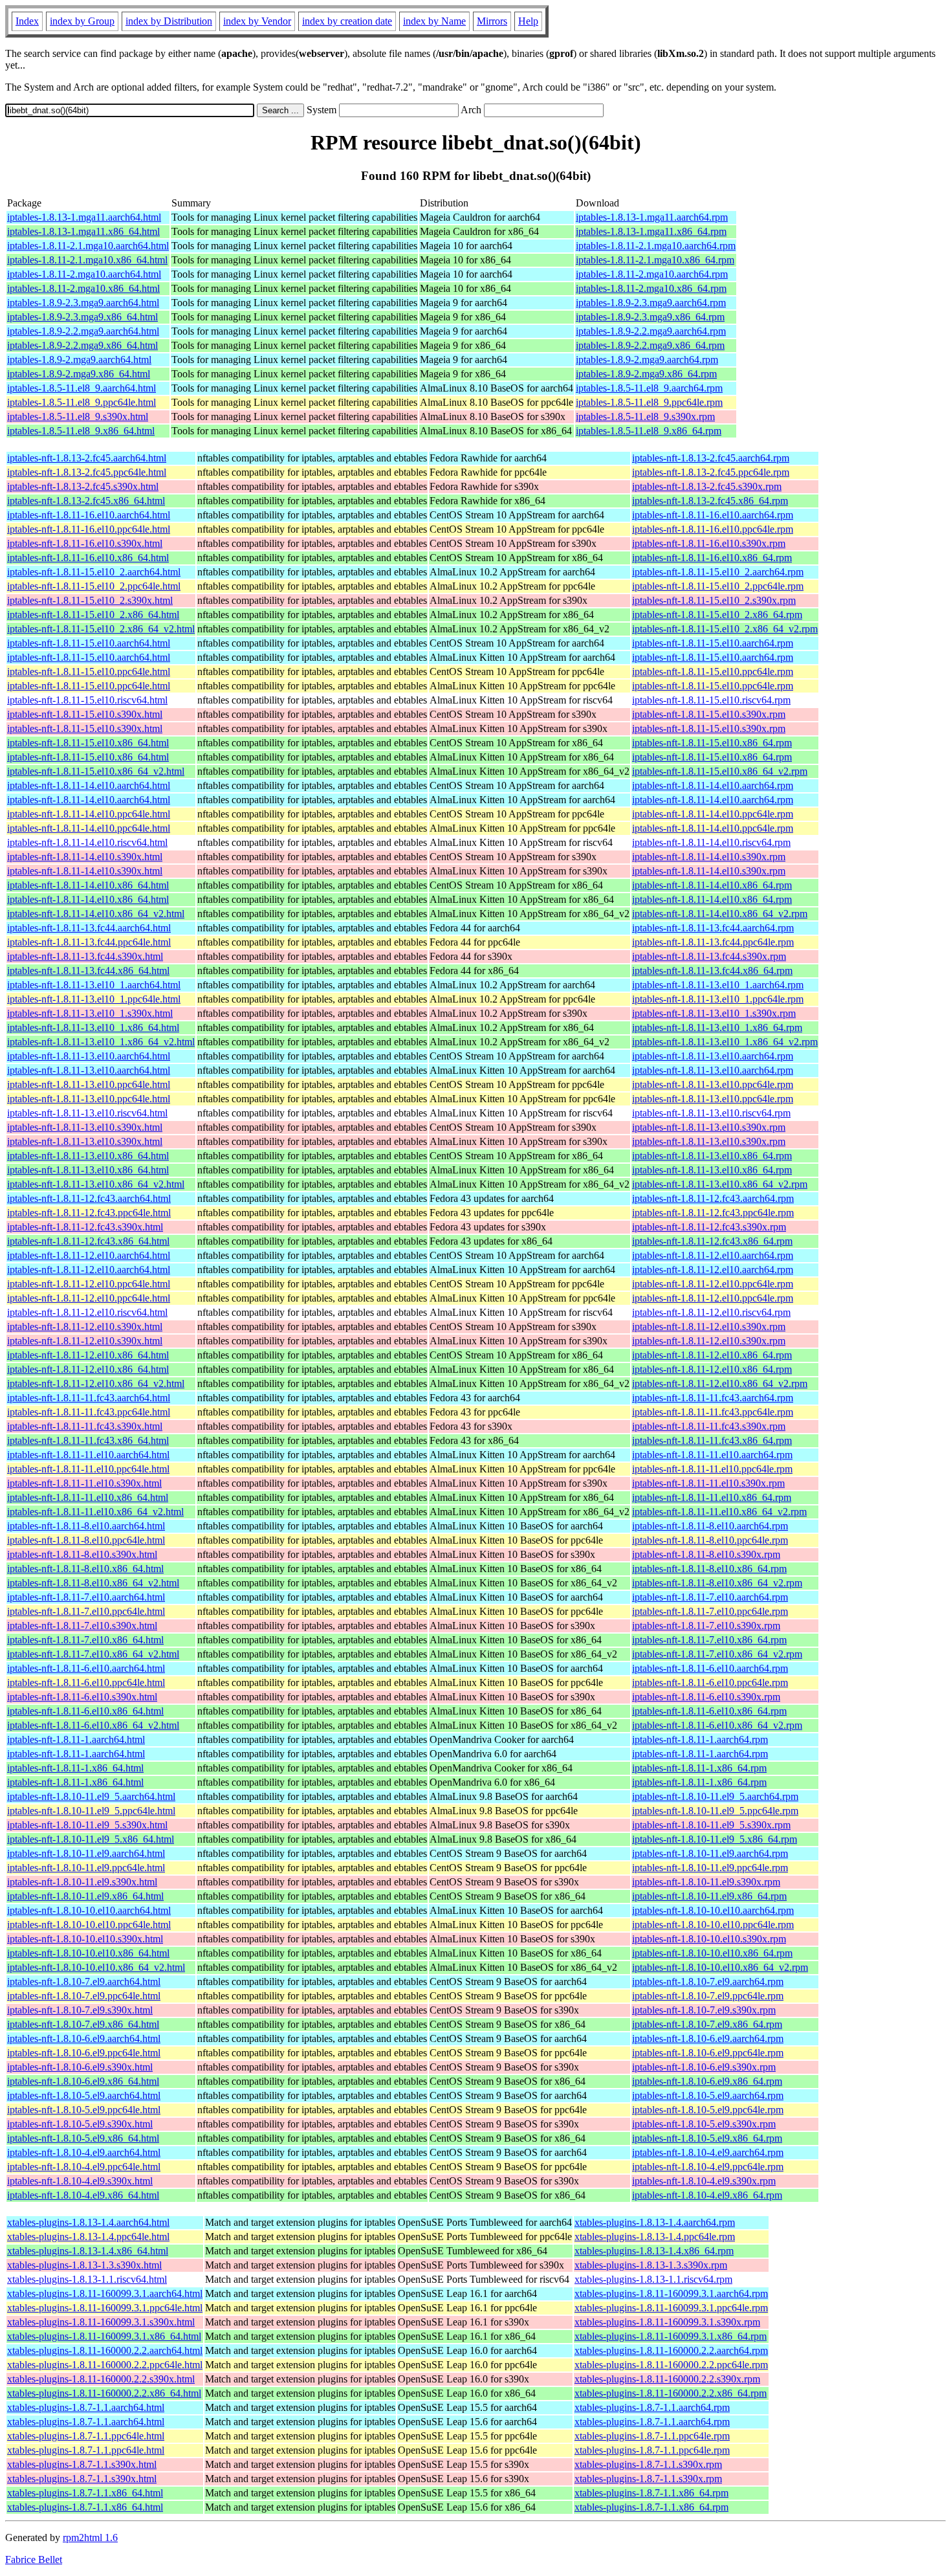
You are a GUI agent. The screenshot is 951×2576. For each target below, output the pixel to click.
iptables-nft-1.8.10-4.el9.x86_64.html (83, 2195)
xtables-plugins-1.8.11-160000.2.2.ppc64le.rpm (671, 2365)
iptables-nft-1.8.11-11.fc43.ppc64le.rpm (713, 1412)
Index (27, 21)
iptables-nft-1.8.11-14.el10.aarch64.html (89, 785)
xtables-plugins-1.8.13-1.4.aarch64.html (88, 2222)
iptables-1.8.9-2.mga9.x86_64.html (79, 374)
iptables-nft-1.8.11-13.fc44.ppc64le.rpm (713, 942)
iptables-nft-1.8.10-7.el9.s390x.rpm (704, 2010)
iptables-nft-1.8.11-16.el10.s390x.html (85, 543)
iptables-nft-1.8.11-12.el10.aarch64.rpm (713, 1255)
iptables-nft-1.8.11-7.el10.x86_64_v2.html (93, 1654)
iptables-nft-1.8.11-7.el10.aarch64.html (86, 1597)
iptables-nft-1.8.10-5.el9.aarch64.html (84, 2095)
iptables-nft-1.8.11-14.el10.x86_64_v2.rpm (720, 914)
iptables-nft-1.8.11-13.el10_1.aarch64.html (94, 985)
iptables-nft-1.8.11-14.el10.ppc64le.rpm (713, 814)
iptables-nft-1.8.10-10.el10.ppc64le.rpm (713, 1925)
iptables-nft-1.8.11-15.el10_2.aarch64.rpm (718, 572)
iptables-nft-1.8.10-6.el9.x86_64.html (83, 2081)
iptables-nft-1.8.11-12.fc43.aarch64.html (89, 1198)
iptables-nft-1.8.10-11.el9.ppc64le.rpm (710, 1868)
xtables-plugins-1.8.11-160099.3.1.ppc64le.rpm (671, 2308)
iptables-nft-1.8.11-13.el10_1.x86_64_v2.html (101, 1042)
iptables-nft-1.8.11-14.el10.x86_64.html (88, 885)
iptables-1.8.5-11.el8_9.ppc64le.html (82, 402)
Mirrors (492, 21)
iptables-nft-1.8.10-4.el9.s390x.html (80, 2181)
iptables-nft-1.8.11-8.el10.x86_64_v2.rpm (717, 1583)
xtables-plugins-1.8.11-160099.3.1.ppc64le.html (105, 2308)
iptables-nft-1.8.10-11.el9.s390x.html (82, 1882)
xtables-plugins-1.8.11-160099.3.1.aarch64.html (105, 2293)
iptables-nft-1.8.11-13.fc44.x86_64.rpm (712, 971)
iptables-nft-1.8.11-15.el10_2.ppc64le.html (94, 586)
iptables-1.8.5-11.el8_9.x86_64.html (81, 431)
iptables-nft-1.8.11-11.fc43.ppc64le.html (89, 1412)
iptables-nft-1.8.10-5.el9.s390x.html (80, 2124)
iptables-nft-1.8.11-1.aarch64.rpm (700, 1739)
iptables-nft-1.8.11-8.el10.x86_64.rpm (709, 1569)
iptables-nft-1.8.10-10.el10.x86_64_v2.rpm (720, 1967)
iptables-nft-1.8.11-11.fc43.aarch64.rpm (713, 1398)
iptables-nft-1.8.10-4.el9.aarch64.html (84, 2152)
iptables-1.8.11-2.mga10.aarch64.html (84, 274)
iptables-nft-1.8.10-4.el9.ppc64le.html (84, 2167)
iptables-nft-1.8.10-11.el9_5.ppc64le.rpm (715, 1811)
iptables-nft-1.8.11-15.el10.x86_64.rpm (712, 743)
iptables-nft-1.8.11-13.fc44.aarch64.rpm (713, 928)
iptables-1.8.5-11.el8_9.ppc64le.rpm (649, 402)
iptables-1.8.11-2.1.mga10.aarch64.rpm (656, 246)
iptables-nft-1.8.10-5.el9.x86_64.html (83, 2138)
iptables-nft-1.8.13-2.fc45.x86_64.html (86, 501)
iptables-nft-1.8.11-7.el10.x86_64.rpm (709, 1640)
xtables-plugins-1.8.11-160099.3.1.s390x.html (101, 2322)
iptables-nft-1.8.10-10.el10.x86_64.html (88, 1953)
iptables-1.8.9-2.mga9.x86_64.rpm (646, 374)
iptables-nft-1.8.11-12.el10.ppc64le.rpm (713, 1284)
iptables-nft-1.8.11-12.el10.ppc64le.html (89, 1284)
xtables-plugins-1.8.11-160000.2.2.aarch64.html (105, 2350)
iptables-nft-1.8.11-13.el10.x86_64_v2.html (96, 1184)
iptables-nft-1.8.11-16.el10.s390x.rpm (709, 543)
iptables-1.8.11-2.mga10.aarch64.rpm (652, 274)
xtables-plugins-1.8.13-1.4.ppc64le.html (88, 2237)
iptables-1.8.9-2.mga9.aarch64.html (79, 360)
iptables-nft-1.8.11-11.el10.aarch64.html (88, 1455)
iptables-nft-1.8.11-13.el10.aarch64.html (89, 1056)
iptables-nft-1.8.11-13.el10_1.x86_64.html (93, 1027)
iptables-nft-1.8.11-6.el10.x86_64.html (85, 1711)
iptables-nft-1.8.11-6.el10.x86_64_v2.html (93, 1725)
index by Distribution (169, 21)
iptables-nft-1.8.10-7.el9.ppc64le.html (84, 1996)
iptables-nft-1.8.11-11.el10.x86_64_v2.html (95, 1512)
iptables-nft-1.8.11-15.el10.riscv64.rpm (711, 700)
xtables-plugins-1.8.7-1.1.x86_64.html (85, 2493)
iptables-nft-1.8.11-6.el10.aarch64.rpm (710, 1668)
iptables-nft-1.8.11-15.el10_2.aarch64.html (94, 572)
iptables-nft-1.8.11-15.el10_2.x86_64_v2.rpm (725, 629)
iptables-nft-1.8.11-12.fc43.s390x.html (85, 1227)
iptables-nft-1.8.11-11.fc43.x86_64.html (88, 1440)
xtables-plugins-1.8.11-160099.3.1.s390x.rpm (667, 2322)
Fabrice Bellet (34, 2559)
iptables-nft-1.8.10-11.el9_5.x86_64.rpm (715, 1839)
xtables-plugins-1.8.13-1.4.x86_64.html (88, 2251)
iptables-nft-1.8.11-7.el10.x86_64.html (85, 1640)
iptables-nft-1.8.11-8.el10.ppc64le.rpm (710, 1540)
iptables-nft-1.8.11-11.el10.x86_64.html (88, 1497)
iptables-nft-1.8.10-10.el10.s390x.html (85, 1939)
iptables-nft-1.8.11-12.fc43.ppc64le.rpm (713, 1213)
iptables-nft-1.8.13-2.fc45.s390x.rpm (707, 486)
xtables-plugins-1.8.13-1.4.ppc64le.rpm (655, 2237)
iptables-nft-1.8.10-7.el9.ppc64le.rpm (708, 1996)
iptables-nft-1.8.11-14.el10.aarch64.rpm (713, 785)
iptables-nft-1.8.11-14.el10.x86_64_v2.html (96, 914)
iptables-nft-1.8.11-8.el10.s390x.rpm (706, 1554)
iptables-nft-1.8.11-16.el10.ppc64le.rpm (713, 529)
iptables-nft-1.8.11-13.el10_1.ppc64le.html (94, 999)
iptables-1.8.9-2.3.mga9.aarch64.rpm (651, 303)
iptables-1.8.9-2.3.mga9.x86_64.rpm (650, 317)
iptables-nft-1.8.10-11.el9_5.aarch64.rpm (715, 1796)
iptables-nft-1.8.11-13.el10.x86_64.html (88, 1156)
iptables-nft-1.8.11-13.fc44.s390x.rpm (709, 956)
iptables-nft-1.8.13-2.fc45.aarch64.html (87, 458)
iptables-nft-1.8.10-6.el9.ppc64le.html (84, 2053)
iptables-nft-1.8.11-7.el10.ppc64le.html (86, 1611)
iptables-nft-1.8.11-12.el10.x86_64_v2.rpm (720, 1383)
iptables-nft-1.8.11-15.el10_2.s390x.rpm (714, 600)
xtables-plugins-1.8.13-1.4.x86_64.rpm (654, 2251)
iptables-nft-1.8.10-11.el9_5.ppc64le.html (91, 1811)
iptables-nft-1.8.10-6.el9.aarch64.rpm (708, 2038)
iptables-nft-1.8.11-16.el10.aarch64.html (89, 515)
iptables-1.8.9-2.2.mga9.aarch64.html (83, 331)
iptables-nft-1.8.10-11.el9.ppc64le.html (86, 1868)
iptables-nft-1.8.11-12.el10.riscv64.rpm (711, 1312)
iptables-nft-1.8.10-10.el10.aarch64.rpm (713, 1910)
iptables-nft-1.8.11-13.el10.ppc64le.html (89, 1084)
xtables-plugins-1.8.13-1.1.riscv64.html (87, 2279)
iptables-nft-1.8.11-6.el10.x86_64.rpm (709, 1711)
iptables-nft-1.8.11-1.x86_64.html (75, 1768)
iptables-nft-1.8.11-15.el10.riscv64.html (87, 700)
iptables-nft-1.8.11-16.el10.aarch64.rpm (713, 515)
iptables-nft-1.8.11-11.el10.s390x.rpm (708, 1483)
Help (528, 21)
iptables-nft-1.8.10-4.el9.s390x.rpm (704, 2181)
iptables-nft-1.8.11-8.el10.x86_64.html (85, 1569)
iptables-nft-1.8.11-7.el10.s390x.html (82, 1626)
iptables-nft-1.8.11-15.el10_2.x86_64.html (93, 615)
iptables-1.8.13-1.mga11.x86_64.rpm (651, 231)
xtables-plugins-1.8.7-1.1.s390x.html (82, 2464)
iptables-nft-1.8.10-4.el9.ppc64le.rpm (708, 2167)
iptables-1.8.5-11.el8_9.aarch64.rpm (649, 388)
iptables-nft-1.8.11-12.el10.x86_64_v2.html (96, 1383)
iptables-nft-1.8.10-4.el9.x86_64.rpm (707, 2195)
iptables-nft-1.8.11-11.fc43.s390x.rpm (709, 1426)
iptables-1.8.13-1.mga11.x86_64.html (83, 231)
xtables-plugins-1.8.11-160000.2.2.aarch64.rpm (671, 2350)
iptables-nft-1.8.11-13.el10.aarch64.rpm (713, 1056)
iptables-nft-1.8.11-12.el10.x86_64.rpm (712, 1355)
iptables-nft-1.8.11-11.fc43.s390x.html (85, 1426)
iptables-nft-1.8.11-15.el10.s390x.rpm (709, 714)
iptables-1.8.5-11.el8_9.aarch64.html (82, 388)
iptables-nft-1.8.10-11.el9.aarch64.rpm (710, 1853)
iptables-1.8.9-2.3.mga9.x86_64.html (82, 317)
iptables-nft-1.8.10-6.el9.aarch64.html (84, 2038)
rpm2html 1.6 (90, 2537)
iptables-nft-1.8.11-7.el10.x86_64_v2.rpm (717, 1654)
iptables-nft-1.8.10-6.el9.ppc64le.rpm (708, 2053)
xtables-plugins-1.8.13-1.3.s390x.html (84, 2265)
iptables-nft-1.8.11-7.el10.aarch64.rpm (710, 1597)
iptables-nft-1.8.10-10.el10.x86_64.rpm (712, 1953)
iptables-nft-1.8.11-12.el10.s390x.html (85, 1327)
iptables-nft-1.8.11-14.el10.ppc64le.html (89, 814)
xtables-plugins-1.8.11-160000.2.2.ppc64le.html (105, 2365)
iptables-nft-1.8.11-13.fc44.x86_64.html (88, 971)
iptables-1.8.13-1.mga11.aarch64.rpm (652, 217)
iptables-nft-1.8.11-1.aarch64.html (76, 1739)
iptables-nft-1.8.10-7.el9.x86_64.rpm (707, 2024)
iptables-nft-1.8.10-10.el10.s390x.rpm (709, 1939)
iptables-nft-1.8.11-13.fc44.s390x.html (85, 956)
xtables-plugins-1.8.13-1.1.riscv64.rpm (653, 2279)
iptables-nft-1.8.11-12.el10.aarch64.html (89, 1255)
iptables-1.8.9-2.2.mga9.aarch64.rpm (651, 331)
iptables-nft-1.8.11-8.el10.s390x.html (82, 1554)
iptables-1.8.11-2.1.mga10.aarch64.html (88, 246)
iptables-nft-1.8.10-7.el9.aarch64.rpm (708, 1982)
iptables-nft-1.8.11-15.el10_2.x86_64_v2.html (101, 629)
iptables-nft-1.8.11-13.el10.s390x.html (85, 1127)
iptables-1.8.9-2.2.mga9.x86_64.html (82, 345)
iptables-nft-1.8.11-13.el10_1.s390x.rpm (714, 1013)
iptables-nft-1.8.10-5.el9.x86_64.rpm (707, 2138)
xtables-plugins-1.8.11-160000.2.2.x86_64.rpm (671, 2393)
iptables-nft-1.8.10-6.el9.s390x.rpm (704, 2067)
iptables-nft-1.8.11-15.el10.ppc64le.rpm (713, 672)
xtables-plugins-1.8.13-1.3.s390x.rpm (651, 2265)
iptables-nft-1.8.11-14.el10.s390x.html (85, 857)
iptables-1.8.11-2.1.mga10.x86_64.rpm (655, 260)
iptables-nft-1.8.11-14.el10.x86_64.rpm (712, 885)
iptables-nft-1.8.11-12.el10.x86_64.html (88, 1355)
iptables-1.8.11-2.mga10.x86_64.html (83, 288)
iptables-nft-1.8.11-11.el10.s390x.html (84, 1483)
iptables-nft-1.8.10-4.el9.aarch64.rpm (708, 2152)
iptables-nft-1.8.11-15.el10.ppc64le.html (89, 672)
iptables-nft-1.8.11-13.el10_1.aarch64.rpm (718, 985)
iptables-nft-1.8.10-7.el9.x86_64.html (83, 2024)
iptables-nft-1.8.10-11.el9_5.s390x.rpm (711, 1825)
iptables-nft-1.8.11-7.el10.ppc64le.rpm (710, 1611)
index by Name (434, 21)
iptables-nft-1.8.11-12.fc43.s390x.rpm (709, 1227)
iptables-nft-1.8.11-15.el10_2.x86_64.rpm (717, 615)
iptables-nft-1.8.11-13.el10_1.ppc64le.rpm (718, 999)
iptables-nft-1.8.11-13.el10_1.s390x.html (90, 1013)
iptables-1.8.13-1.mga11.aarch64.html (84, 217)
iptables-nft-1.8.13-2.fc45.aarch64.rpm (711, 458)
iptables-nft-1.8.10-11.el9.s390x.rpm (706, 1882)
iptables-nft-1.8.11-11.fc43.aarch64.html (89, 1398)
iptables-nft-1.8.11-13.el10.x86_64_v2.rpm (720, 1184)
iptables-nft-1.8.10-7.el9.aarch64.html (84, 1982)
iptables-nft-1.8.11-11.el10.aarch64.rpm (712, 1455)
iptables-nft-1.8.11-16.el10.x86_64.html (88, 558)
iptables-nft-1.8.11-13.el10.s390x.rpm (709, 1127)
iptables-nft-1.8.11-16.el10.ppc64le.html (89, 529)
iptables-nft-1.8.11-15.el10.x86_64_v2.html (96, 771)
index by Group (82, 21)
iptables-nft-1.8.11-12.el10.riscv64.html (87, 1312)
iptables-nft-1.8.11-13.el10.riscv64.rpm (711, 1113)
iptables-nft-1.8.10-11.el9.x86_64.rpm (709, 1896)
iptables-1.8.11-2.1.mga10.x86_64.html (87, 260)
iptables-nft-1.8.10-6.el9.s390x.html (80, 2067)
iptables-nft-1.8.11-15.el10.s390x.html (85, 714)
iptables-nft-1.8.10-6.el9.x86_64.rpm (707, 2081)
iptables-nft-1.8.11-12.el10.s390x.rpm (709, 1327)
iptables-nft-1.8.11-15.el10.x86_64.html (88, 743)
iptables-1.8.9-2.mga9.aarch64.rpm (647, 360)
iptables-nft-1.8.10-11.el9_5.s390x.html (87, 1825)
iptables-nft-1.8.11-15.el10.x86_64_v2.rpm (720, 771)
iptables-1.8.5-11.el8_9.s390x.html (78, 416)
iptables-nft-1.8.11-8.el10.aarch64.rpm (710, 1526)
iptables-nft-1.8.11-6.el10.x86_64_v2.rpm (717, 1725)
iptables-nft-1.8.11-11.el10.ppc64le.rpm (712, 1469)
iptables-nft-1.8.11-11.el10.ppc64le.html (88, 1469)
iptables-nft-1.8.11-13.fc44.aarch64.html (89, 928)
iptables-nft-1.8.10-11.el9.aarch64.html (86, 1853)
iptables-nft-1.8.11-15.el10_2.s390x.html (90, 600)
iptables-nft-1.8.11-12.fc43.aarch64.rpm (713, 1198)
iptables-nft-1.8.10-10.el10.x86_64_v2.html (96, 1967)
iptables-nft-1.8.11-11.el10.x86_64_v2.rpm (719, 1512)
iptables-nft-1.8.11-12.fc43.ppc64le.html (89, 1213)
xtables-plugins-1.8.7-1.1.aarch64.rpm (652, 2407)
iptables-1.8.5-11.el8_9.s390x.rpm (645, 416)
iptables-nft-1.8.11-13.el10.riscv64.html (87, 1113)
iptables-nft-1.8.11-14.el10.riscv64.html (87, 842)
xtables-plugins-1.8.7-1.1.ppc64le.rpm (652, 2436)
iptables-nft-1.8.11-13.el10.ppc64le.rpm (713, 1084)
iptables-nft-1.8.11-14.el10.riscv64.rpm (711, 842)
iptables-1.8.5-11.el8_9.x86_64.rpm (649, 431)
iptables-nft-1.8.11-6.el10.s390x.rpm (706, 1697)
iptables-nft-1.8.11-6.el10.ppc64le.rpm (710, 1682)
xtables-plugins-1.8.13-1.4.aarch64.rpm (655, 2222)
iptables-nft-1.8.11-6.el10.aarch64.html (86, 1668)
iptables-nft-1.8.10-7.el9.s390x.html (80, 2010)
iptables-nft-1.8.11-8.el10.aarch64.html (86, 1526)
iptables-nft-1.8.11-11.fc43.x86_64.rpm (712, 1440)
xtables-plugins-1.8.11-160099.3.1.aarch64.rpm (671, 2293)
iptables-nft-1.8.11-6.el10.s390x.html (82, 1697)
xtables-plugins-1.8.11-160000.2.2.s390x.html (101, 2379)
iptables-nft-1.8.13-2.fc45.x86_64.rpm (710, 501)
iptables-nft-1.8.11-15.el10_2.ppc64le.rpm (718, 586)
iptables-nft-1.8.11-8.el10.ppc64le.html (86, 1540)
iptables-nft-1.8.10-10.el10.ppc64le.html (89, 1925)
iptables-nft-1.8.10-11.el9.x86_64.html (85, 1896)
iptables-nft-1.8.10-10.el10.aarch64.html (89, 1910)
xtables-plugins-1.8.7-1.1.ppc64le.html (86, 2436)
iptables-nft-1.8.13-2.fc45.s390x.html (83, 486)
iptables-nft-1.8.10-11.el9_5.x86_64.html (91, 1839)
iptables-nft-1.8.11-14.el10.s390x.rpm (709, 857)
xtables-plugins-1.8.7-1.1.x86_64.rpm (651, 2493)
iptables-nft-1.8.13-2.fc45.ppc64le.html (87, 472)
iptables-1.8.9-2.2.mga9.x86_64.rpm (650, 345)
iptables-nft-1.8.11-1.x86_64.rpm (699, 1768)
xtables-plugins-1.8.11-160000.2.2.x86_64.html (104, 2393)
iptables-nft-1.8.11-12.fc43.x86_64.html (88, 1241)
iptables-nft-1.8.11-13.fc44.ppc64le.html (89, 942)
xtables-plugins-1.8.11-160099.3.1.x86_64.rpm (671, 2336)
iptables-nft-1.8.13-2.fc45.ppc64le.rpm (711, 472)
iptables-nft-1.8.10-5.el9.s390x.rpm (704, 2124)
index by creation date (347, 21)
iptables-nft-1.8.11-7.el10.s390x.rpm (706, 1626)
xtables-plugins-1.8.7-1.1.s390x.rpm (648, 2464)
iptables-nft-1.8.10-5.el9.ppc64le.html (84, 2110)
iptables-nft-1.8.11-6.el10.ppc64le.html (86, 1682)
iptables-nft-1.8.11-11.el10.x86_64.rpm (712, 1497)
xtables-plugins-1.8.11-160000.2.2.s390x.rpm (667, 2379)
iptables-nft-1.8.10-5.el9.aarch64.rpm (708, 2095)
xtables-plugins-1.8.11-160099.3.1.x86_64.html (104, 2336)
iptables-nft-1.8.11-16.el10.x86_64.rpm (712, 558)
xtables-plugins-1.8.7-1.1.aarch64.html (86, 2407)
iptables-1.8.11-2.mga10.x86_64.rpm (651, 288)
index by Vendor (257, 21)
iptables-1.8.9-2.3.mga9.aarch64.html (83, 303)
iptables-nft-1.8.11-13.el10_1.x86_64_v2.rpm (725, 1042)
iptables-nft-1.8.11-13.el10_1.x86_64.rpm (717, 1027)
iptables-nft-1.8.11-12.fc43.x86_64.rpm (712, 1241)
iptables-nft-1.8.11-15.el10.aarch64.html (89, 643)
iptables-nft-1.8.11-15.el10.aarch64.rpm (713, 643)
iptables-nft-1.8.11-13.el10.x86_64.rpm (712, 1156)
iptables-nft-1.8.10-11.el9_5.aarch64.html (91, 1796)
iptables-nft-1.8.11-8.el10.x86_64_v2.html (93, 1583)
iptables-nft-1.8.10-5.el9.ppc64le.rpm (708, 2110)
